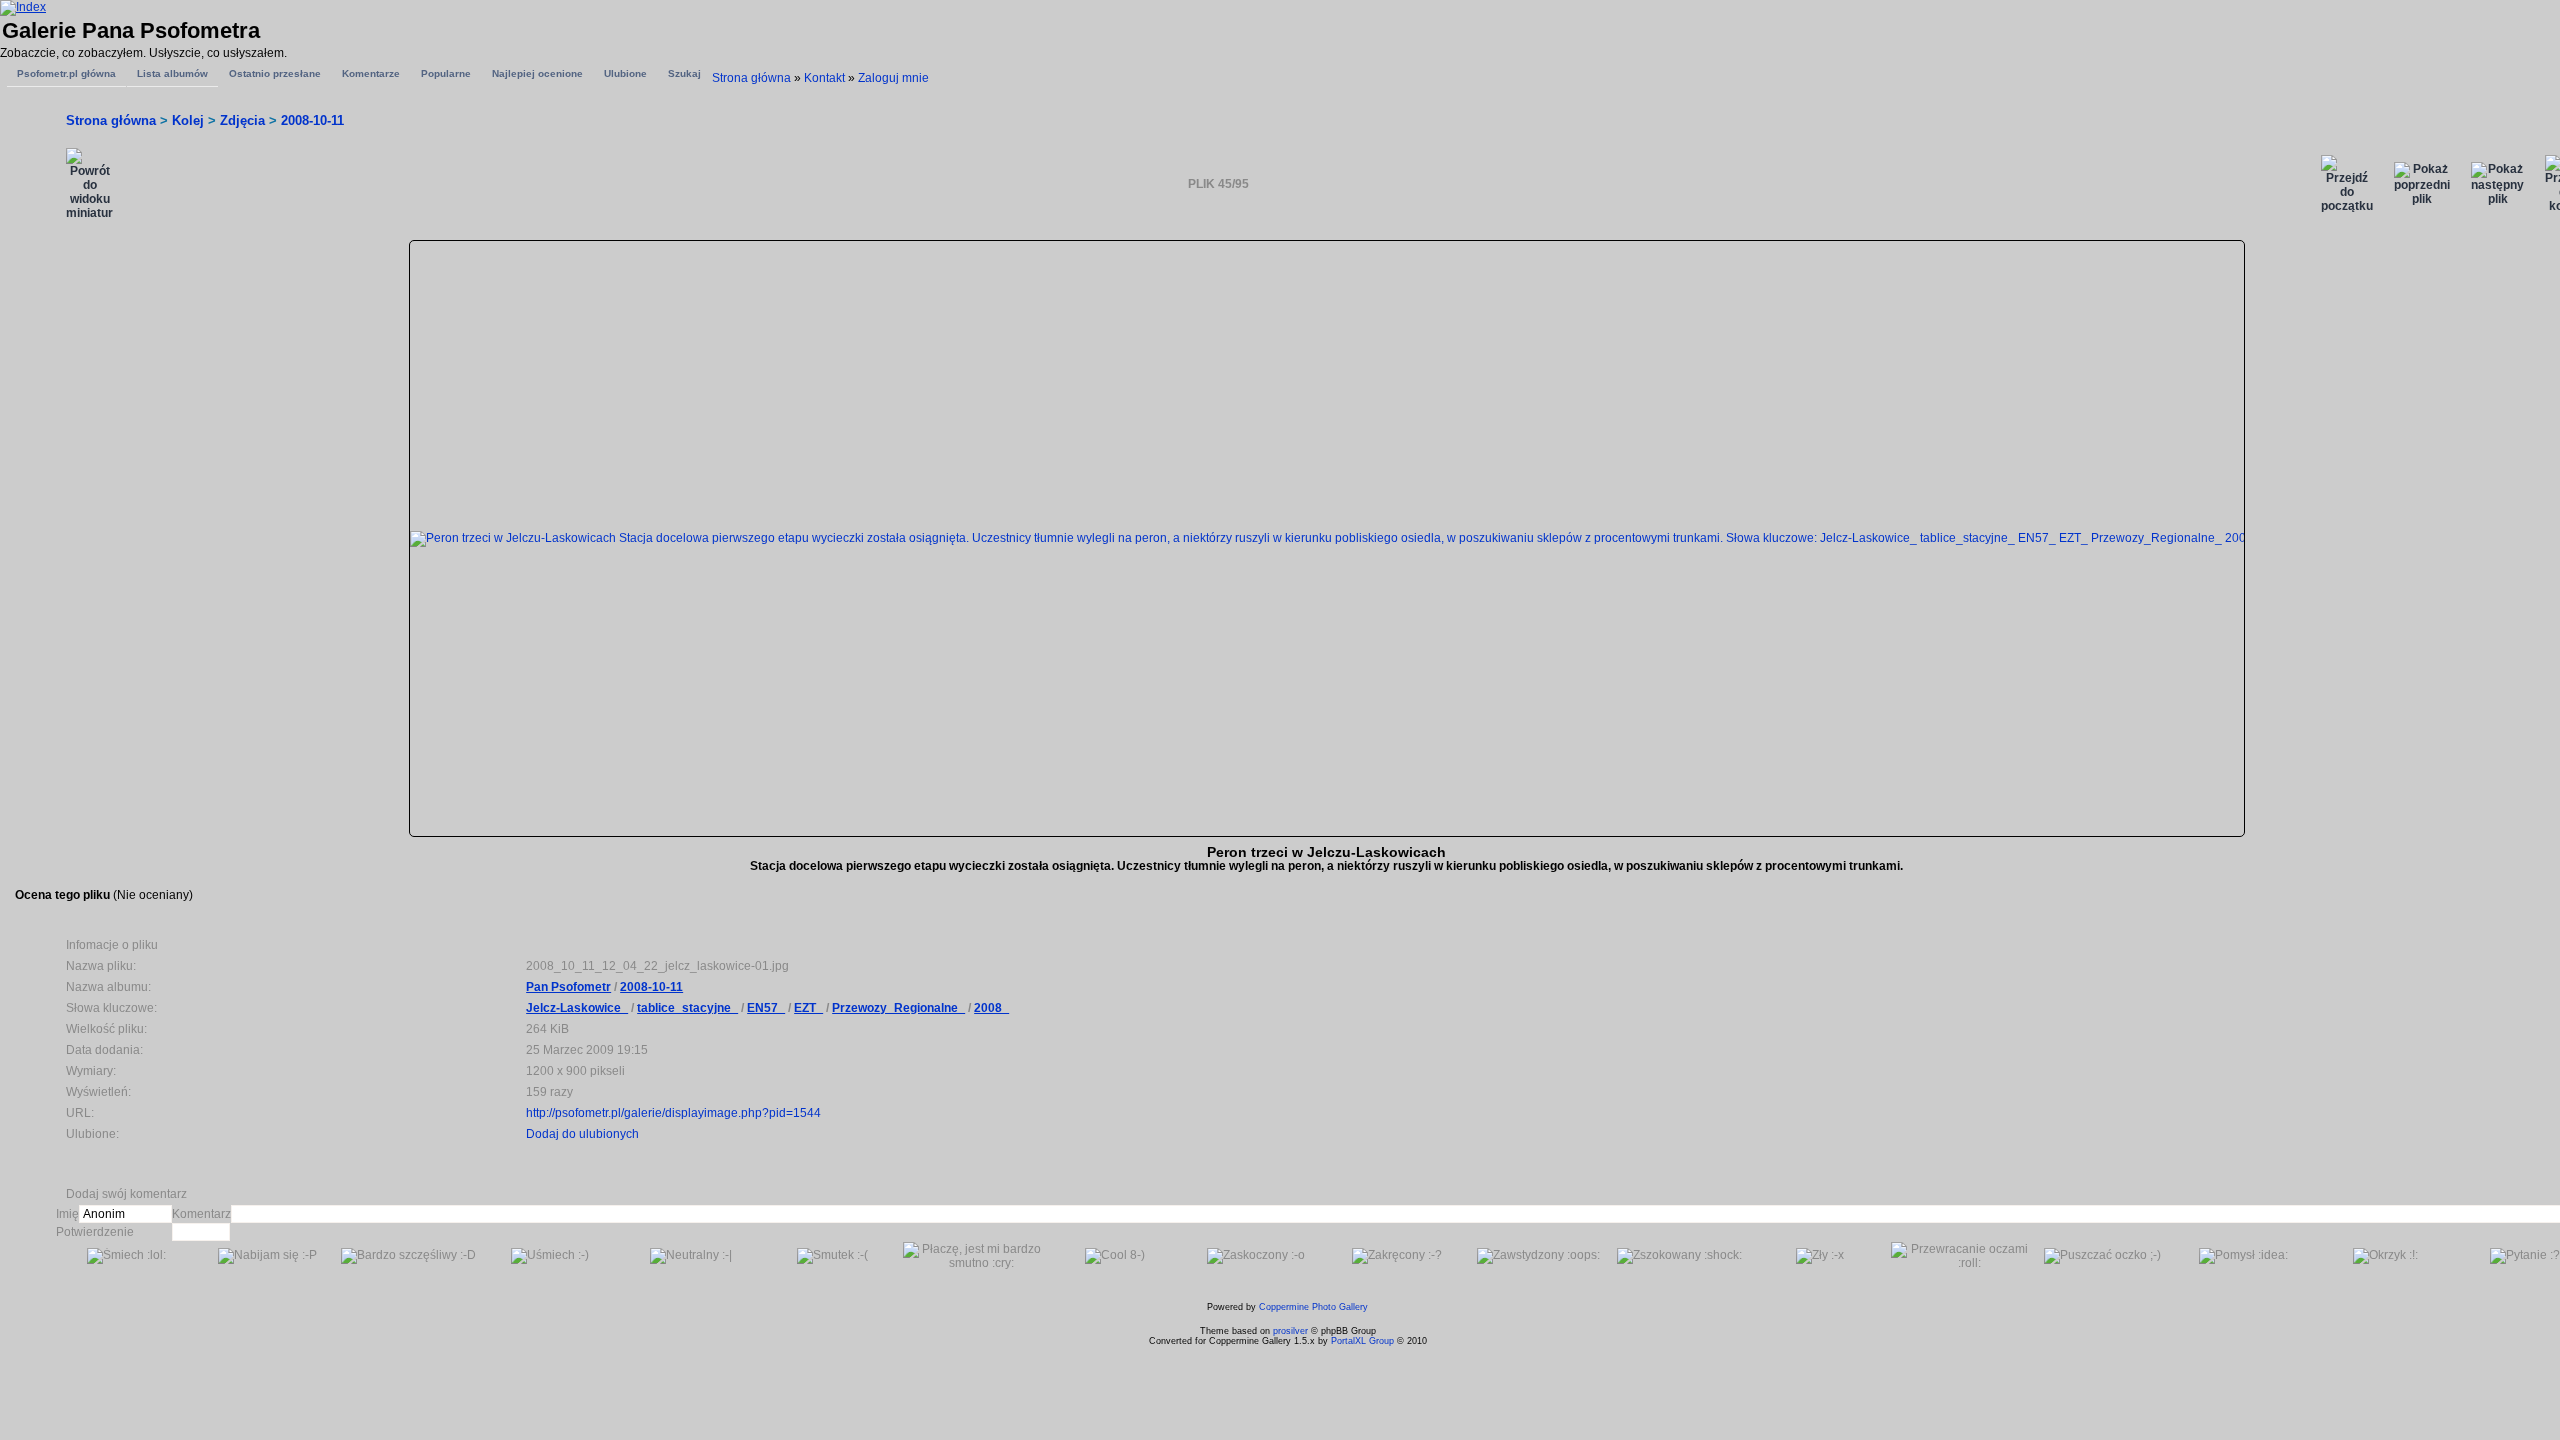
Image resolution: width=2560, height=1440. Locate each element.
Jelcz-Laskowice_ (577, 1008)
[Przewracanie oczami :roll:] (1961, 1256)
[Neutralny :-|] (691, 1256)
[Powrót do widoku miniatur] (89, 184)
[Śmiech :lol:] (126, 1256)
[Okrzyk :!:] (2385, 1256)
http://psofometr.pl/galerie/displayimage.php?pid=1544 (673, 1113)
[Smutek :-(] (832, 1256)
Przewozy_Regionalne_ (898, 1008)
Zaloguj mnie (893, 78)
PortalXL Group (1362, 1341)
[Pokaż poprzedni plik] (2422, 184)
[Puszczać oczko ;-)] (2102, 1256)
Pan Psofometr (568, 987)
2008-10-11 (312, 120)
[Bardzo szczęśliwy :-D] (408, 1256)
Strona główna (751, 78)
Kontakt (824, 78)
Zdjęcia (242, 120)
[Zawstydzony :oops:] (1538, 1256)
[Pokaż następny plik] (2497, 184)
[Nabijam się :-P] (267, 1256)
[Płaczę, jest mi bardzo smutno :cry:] (973, 1256)
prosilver (1290, 1331)
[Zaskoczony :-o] (1256, 1256)
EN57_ (766, 1008)
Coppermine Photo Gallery (1313, 1307)
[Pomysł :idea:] (2243, 1256)
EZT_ (808, 1008)
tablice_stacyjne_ (687, 1008)
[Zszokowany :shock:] (1679, 1256)
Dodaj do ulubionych (582, 1134)
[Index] (23, 7)
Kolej (188, 120)
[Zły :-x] (1820, 1256)
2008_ (991, 1008)
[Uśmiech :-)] (550, 1256)
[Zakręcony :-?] (1397, 1256)
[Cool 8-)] (1115, 1256)
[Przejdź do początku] (2347, 184)
